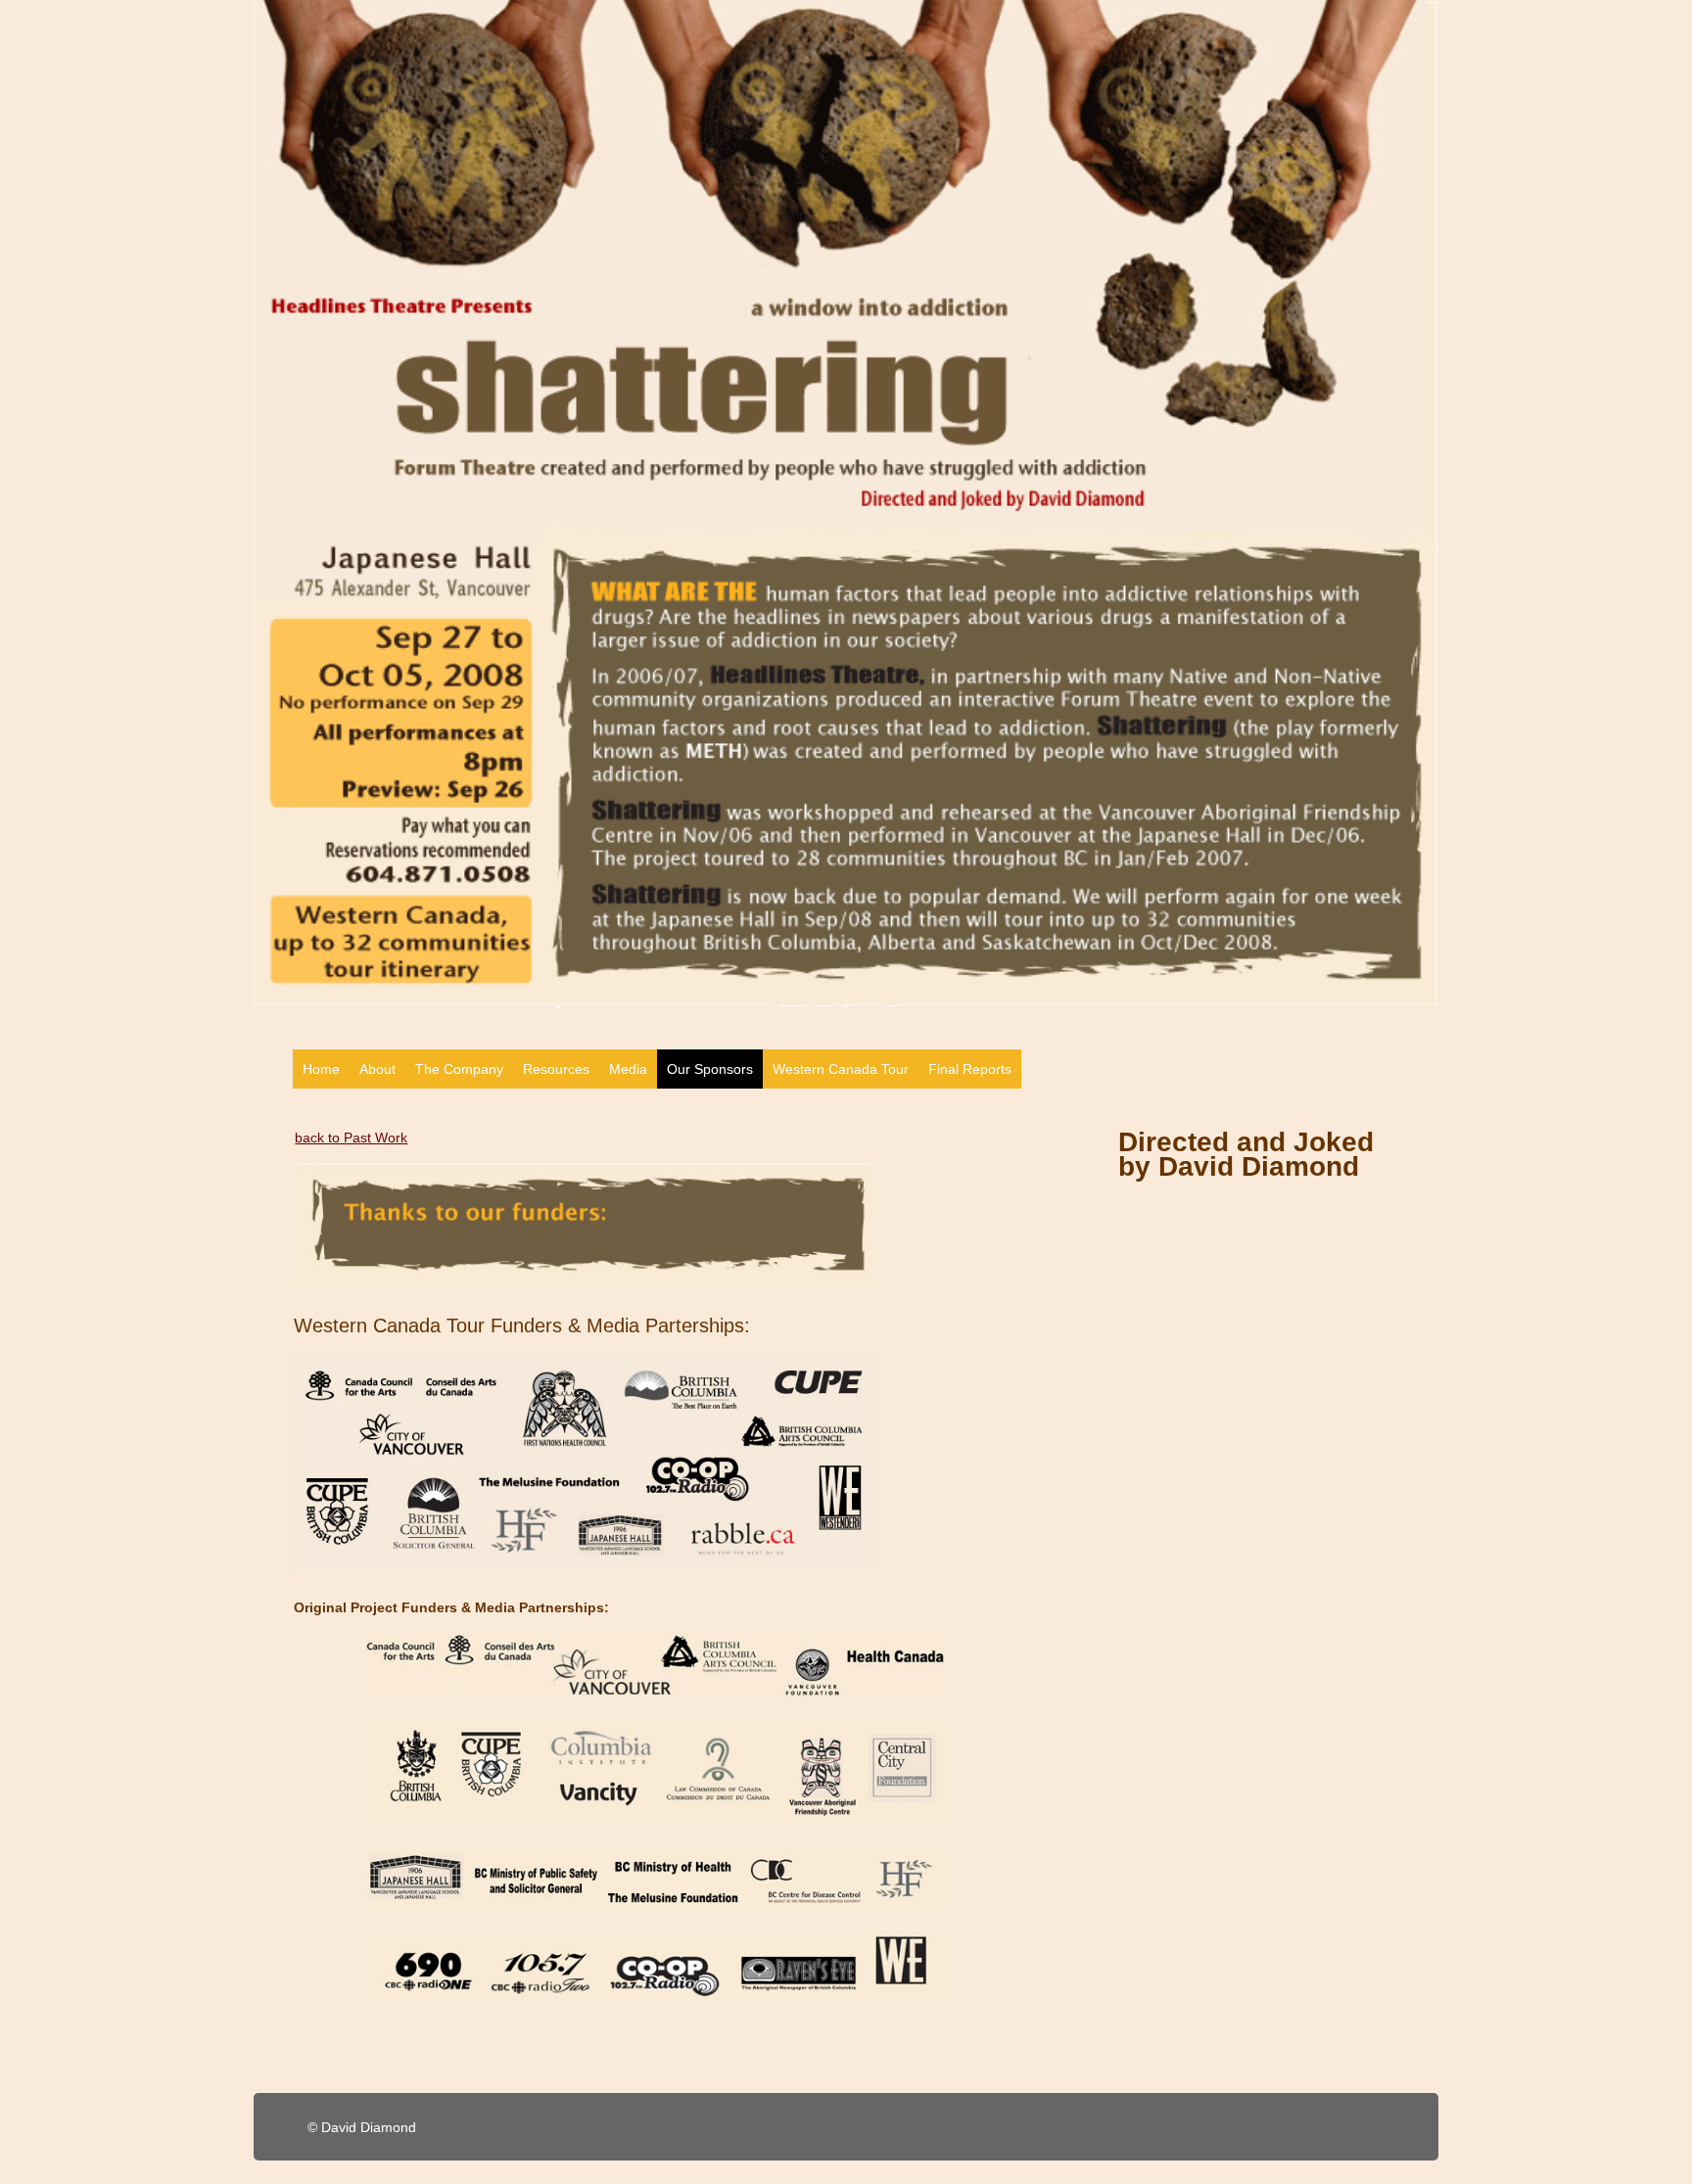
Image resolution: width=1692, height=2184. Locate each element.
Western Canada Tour (841, 1069)
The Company (459, 1069)
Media (628, 1069)
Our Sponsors (710, 1069)
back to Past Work (351, 1138)
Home (321, 1069)
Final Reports (970, 1069)
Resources (556, 1069)
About (377, 1069)
